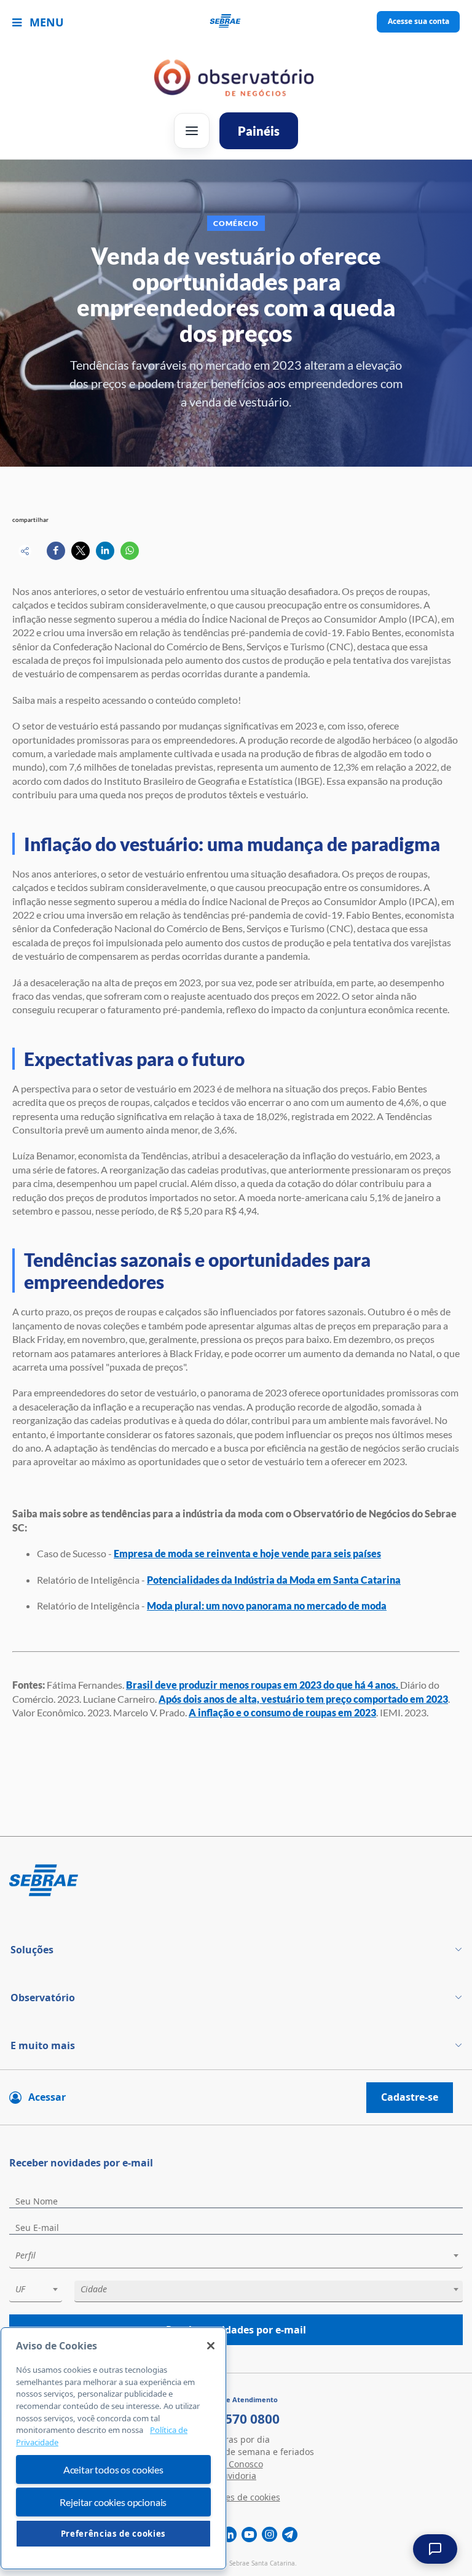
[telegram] (290, 2535)
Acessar (47, 2097)
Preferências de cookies (113, 2534)
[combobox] (236, 2258)
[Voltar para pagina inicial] (236, 1881)
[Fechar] (211, 2346)
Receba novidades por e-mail (236, 2330)
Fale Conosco (236, 2464)
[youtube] (249, 2535)
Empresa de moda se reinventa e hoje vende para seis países (247, 1553)
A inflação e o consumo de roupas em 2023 (282, 1712)
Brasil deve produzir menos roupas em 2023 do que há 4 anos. (263, 1685)
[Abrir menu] (192, 131)
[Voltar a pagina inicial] (236, 22)
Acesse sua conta (419, 21)
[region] (113, 2448)
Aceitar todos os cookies (113, 2469)
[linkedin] (229, 2535)
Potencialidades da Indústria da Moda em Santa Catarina (274, 1580)
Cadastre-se (410, 2097)
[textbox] (242, 2255)
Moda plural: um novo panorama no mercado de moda (267, 1605)
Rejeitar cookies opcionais (113, 2502)
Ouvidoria (236, 2476)
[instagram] (269, 2535)
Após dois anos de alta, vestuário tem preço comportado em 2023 (303, 1699)
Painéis (259, 131)
